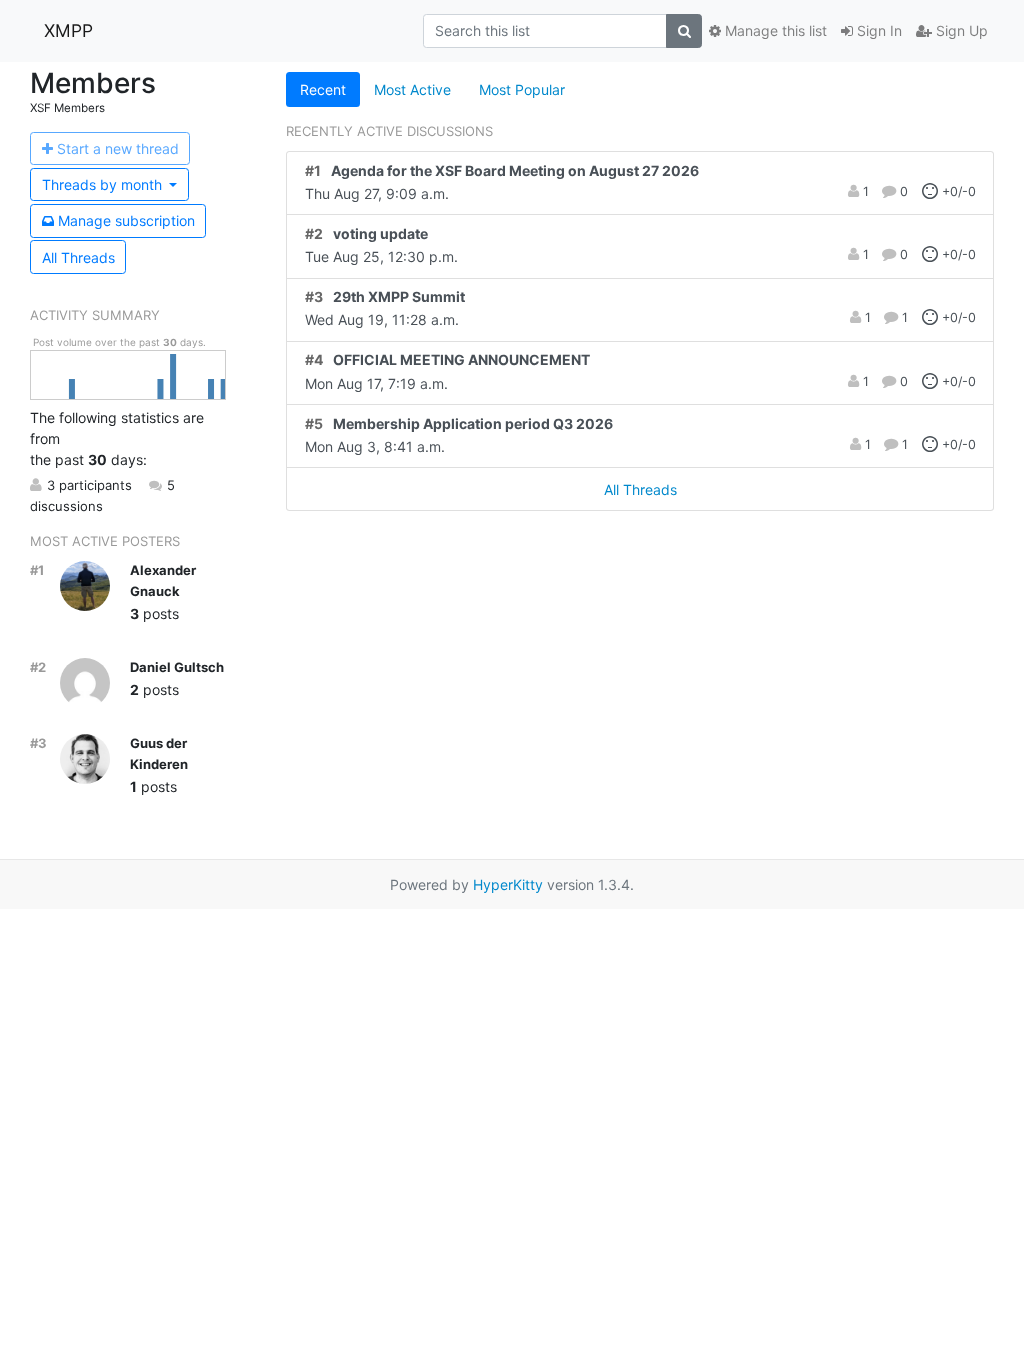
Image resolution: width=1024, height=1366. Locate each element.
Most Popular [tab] (522, 89)
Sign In (877, 30)
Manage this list (774, 30)
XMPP (68, 30)
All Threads (78, 257)
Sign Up (960, 30)
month (104, 184)
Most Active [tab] (412, 89)
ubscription (126, 220)
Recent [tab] (323, 89)
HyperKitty (508, 884)
